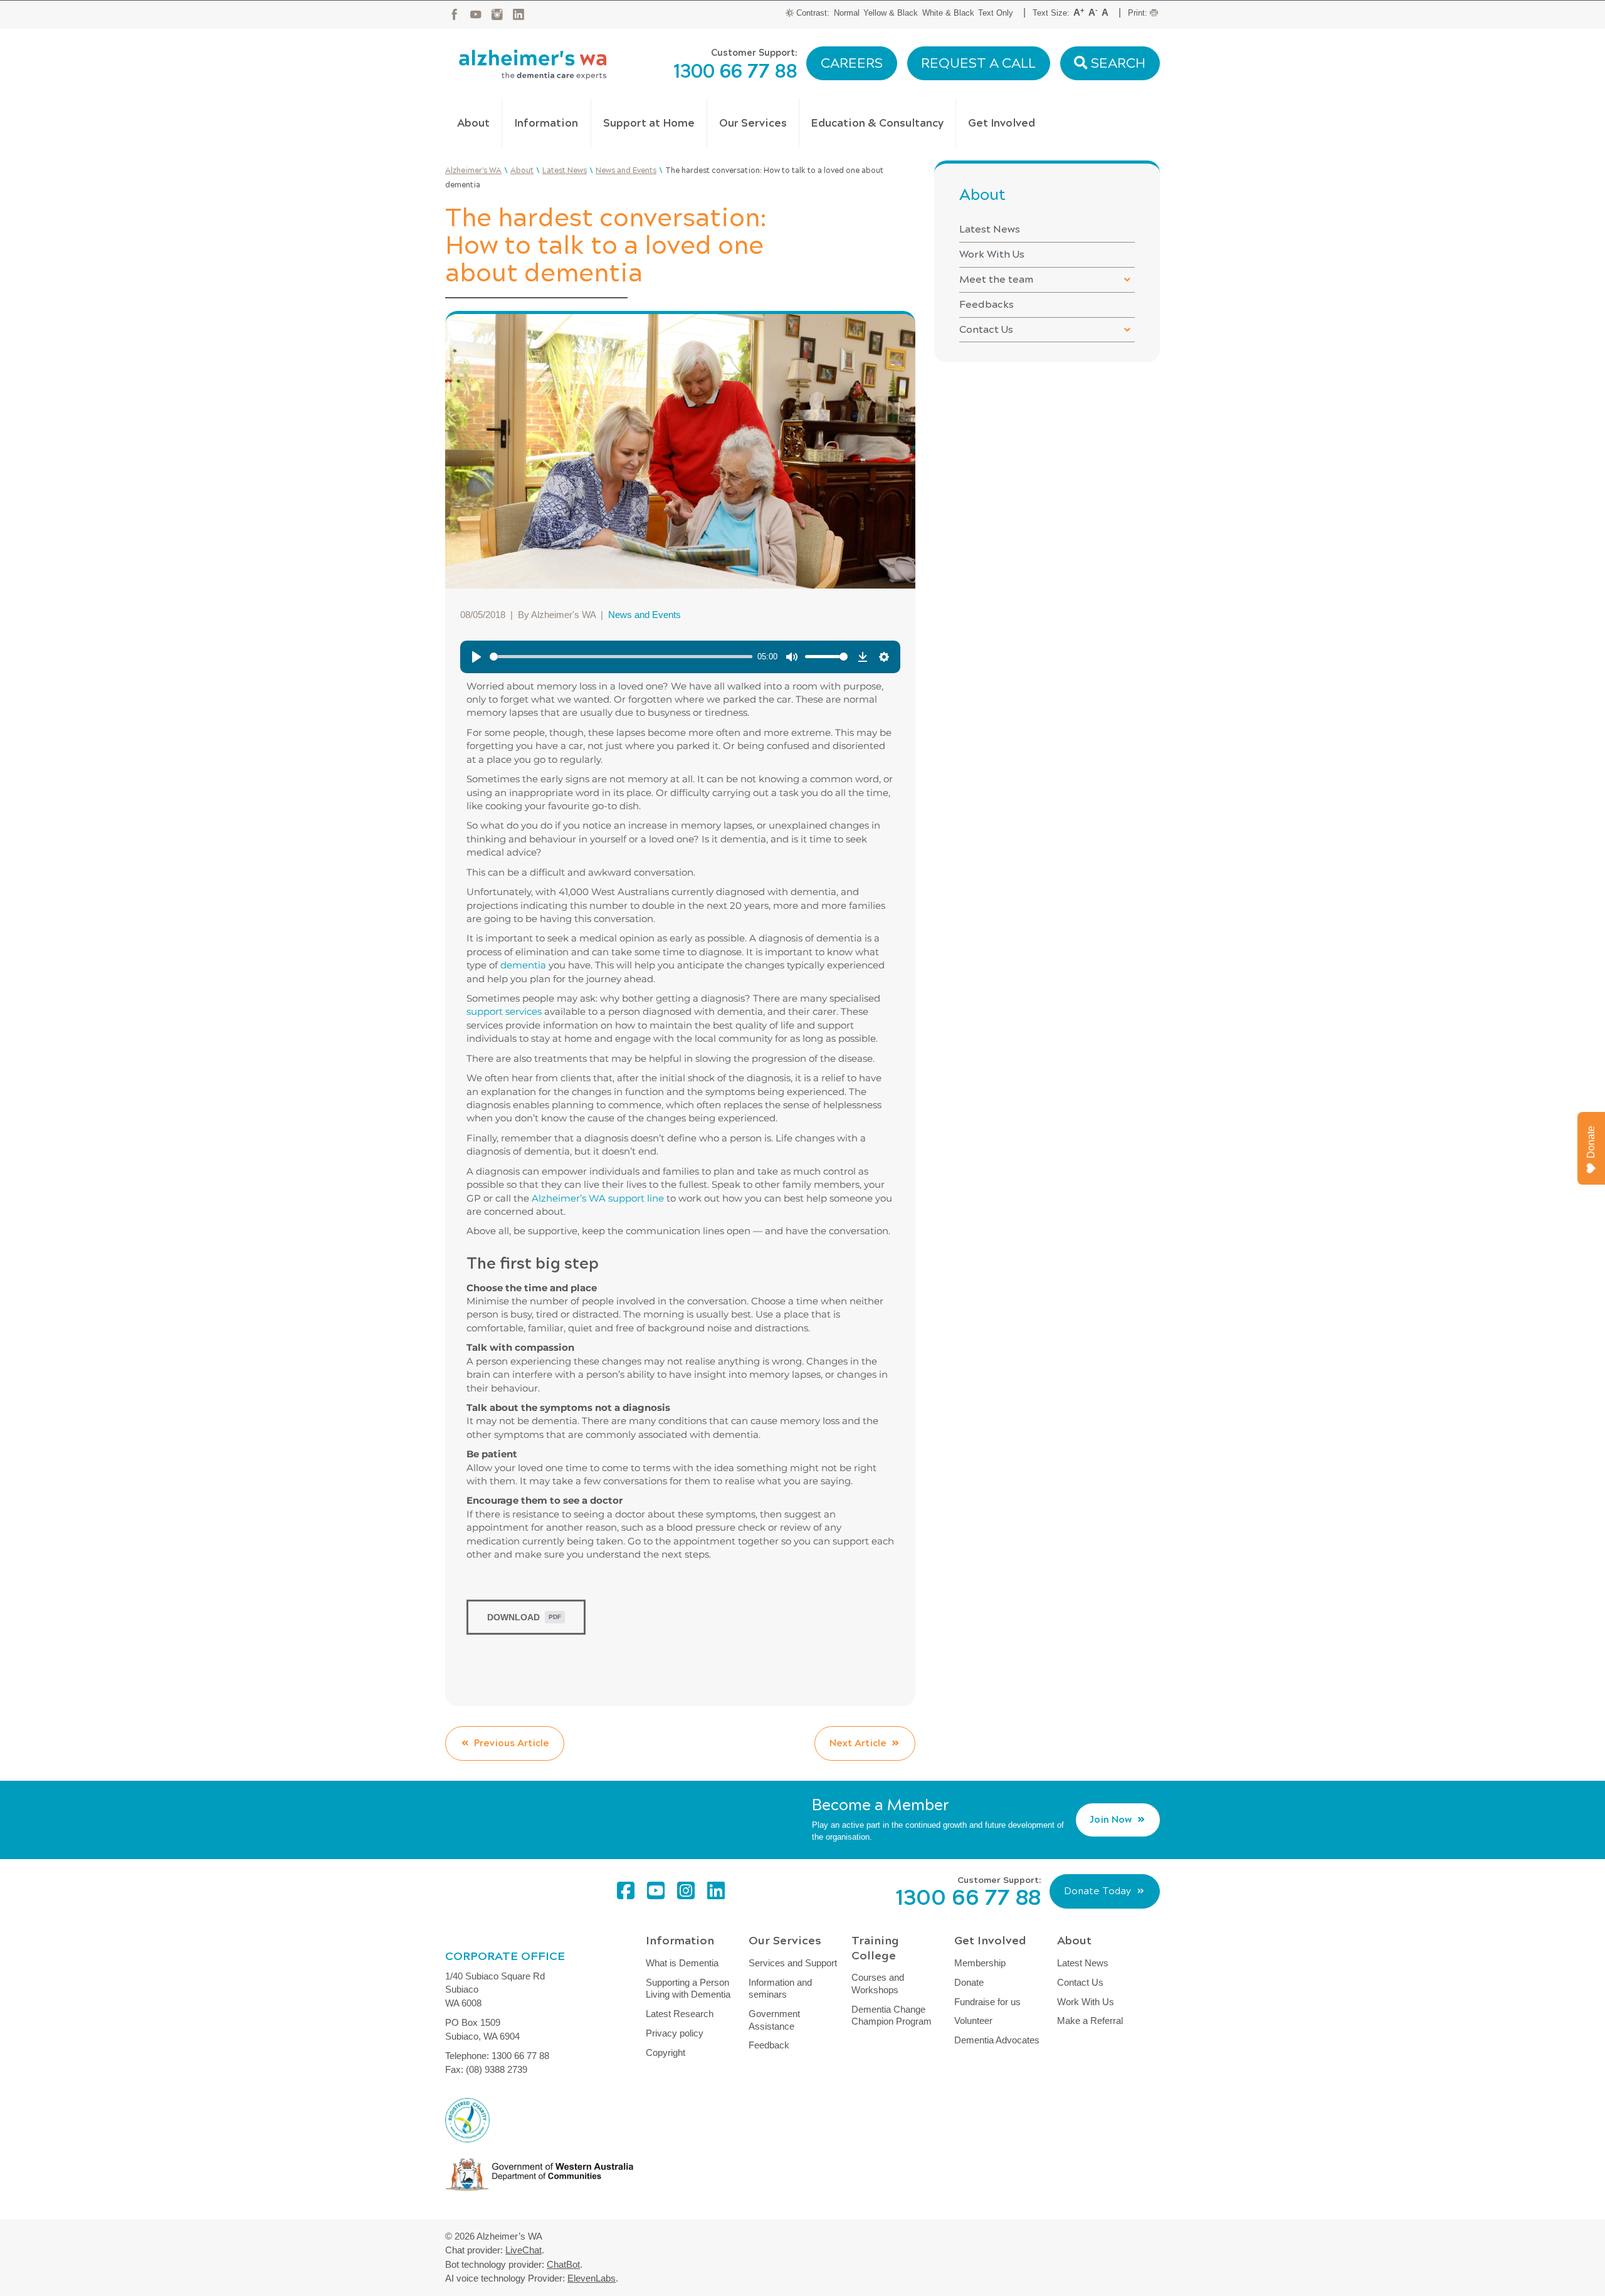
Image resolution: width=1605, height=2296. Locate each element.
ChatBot (563, 2264)
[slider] (621, 657)
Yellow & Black (891, 13)
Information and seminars (780, 1989)
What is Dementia (682, 1963)
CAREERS (852, 63)
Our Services (753, 123)
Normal (847, 13)
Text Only (996, 13)
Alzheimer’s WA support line (598, 1198)
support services (504, 1011)
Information (546, 123)
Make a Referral (1090, 2021)
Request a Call (978, 63)
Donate (969, 1982)
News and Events (645, 615)
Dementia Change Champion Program (892, 2016)
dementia (523, 965)
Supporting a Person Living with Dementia (688, 1989)
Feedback (769, 2045)
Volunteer (973, 2021)
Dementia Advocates (997, 2040)
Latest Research (680, 2014)
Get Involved (1002, 123)
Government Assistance (774, 2020)
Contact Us (986, 329)
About (473, 123)
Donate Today (1097, 1891)
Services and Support (793, 1963)
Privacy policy (675, 2033)
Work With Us (992, 254)
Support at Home (649, 123)
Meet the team (996, 279)
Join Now (1111, 1820)
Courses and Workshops (878, 1984)
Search (1117, 63)
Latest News (990, 229)
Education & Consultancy (877, 123)
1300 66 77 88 (735, 71)
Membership (980, 1963)
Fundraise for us (987, 2002)
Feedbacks (987, 304)
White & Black (948, 13)
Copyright (666, 2052)
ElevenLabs (592, 2278)
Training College (875, 1948)
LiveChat (524, 2250)
